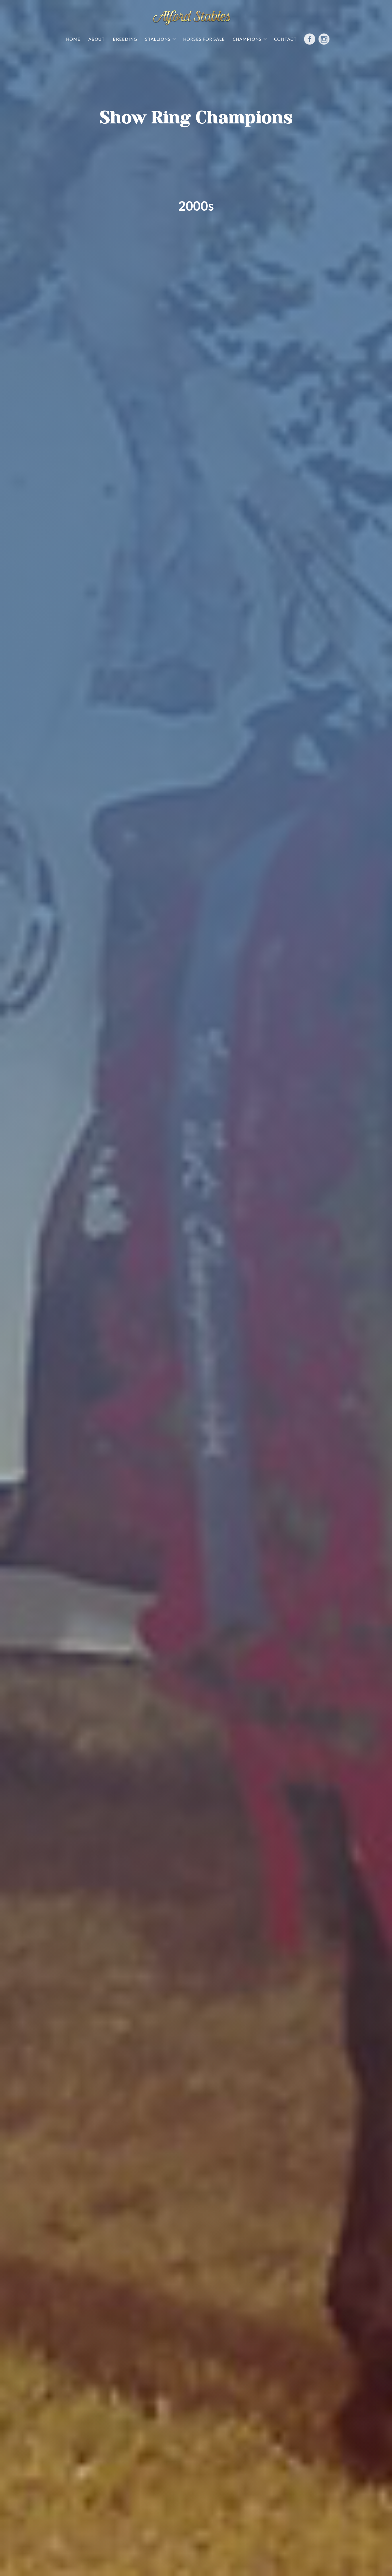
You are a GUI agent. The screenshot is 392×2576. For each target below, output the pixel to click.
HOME (73, 39)
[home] (192, 19)
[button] (160, 39)
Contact (285, 39)
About (97, 39)
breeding (125, 39)
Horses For (204, 39)
